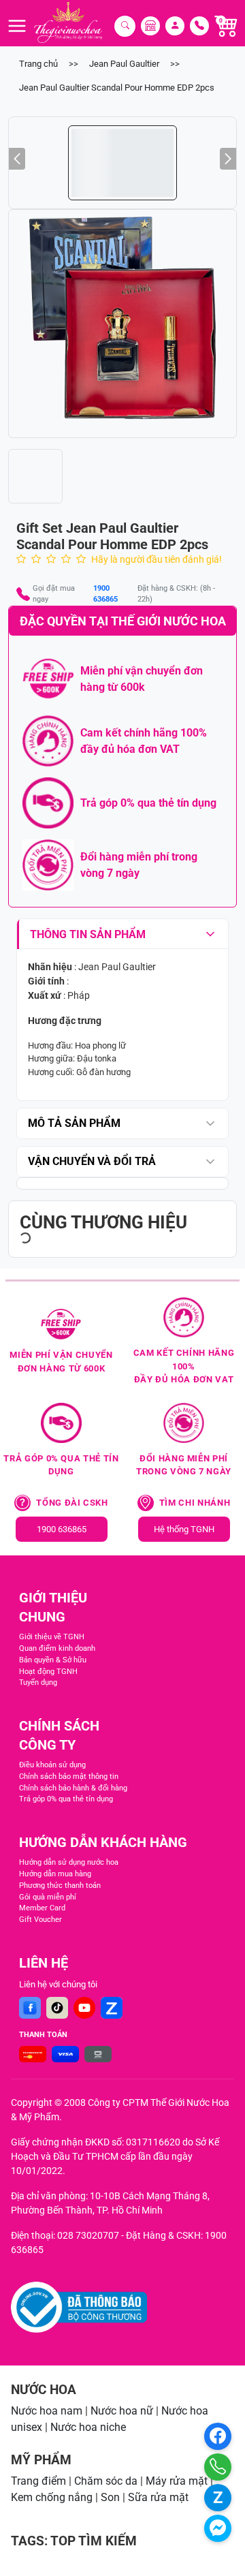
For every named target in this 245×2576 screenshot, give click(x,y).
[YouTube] (84, 2008)
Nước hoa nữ (122, 2411)
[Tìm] (125, 26)
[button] (122, 324)
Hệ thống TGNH (184, 1529)
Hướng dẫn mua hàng (55, 1874)
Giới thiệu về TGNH (52, 1637)
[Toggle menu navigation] (17, 26)
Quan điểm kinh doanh (57, 1648)
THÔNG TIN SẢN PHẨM (88, 934)
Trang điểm (38, 2481)
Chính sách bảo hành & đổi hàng (73, 1788)
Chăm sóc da (106, 2481)
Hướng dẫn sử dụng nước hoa (69, 1862)
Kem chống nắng (52, 2497)
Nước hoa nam (47, 2411)
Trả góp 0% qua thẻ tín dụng (66, 1799)
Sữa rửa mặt (158, 2497)
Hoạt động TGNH (48, 1672)
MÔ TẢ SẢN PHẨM (74, 1123)
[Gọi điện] (218, 2467)
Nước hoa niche (88, 2427)
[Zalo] (112, 2008)
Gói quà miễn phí (48, 1897)
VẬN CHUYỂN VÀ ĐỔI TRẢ (92, 1161)
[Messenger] (218, 2528)
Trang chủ (38, 64)
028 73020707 (88, 2235)
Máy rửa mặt (177, 2481)
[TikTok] (57, 2008)
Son (110, 2497)
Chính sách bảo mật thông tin (69, 1776)
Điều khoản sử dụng (52, 1765)
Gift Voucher (40, 1920)
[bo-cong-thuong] (79, 2307)
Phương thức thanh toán (60, 1886)
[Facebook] (30, 2008)
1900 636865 (105, 594)
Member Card (42, 1908)
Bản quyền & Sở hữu (53, 1660)
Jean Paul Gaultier (124, 64)
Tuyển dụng (38, 1682)
